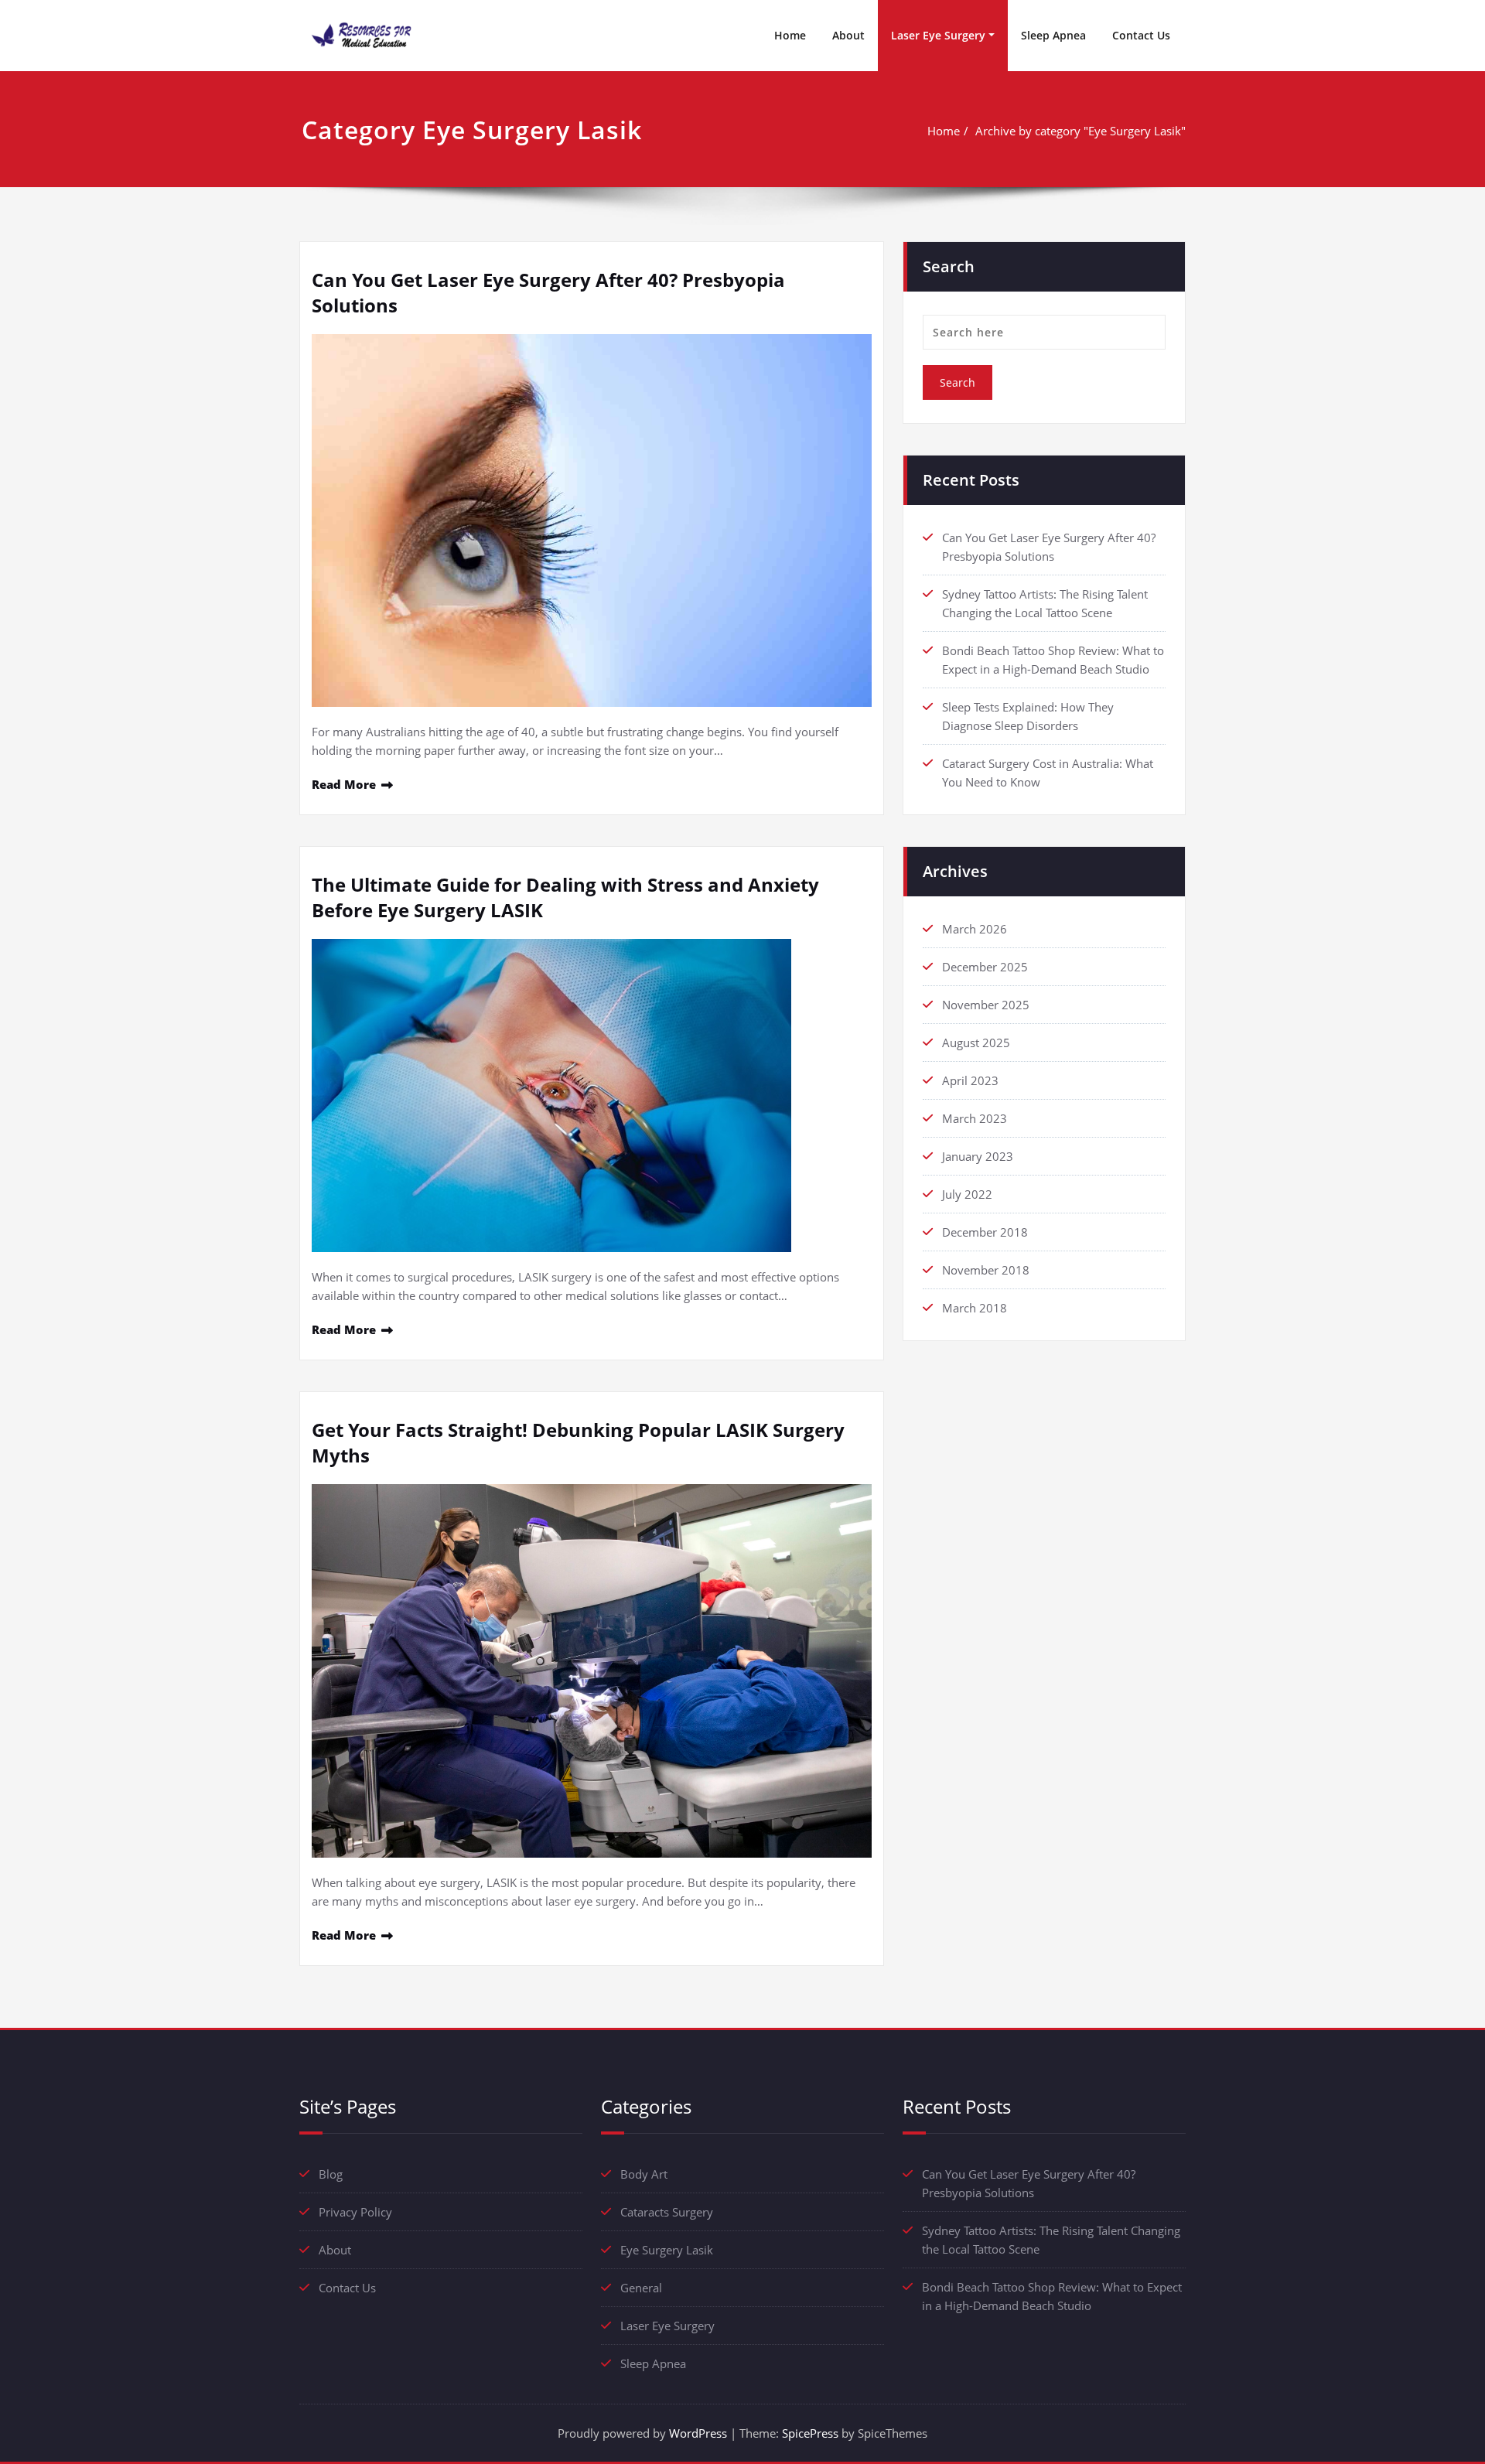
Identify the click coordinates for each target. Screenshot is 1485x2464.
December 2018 (985, 1232)
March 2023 (975, 1118)
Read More (344, 784)
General (641, 2288)
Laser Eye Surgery (938, 35)
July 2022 (967, 1194)
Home (790, 35)
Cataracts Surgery (667, 2212)
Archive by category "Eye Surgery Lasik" (1080, 131)
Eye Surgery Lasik (667, 2250)
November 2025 (986, 1005)
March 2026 (975, 929)
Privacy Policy (355, 2212)
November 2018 (986, 1270)
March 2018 (975, 1308)
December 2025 (985, 967)
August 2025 (976, 1043)
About (848, 35)
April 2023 (970, 1080)
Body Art (644, 2174)
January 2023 (978, 1156)
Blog (331, 2174)
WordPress (698, 2433)
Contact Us (1141, 35)
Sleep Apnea (1053, 35)
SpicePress (810, 2433)
